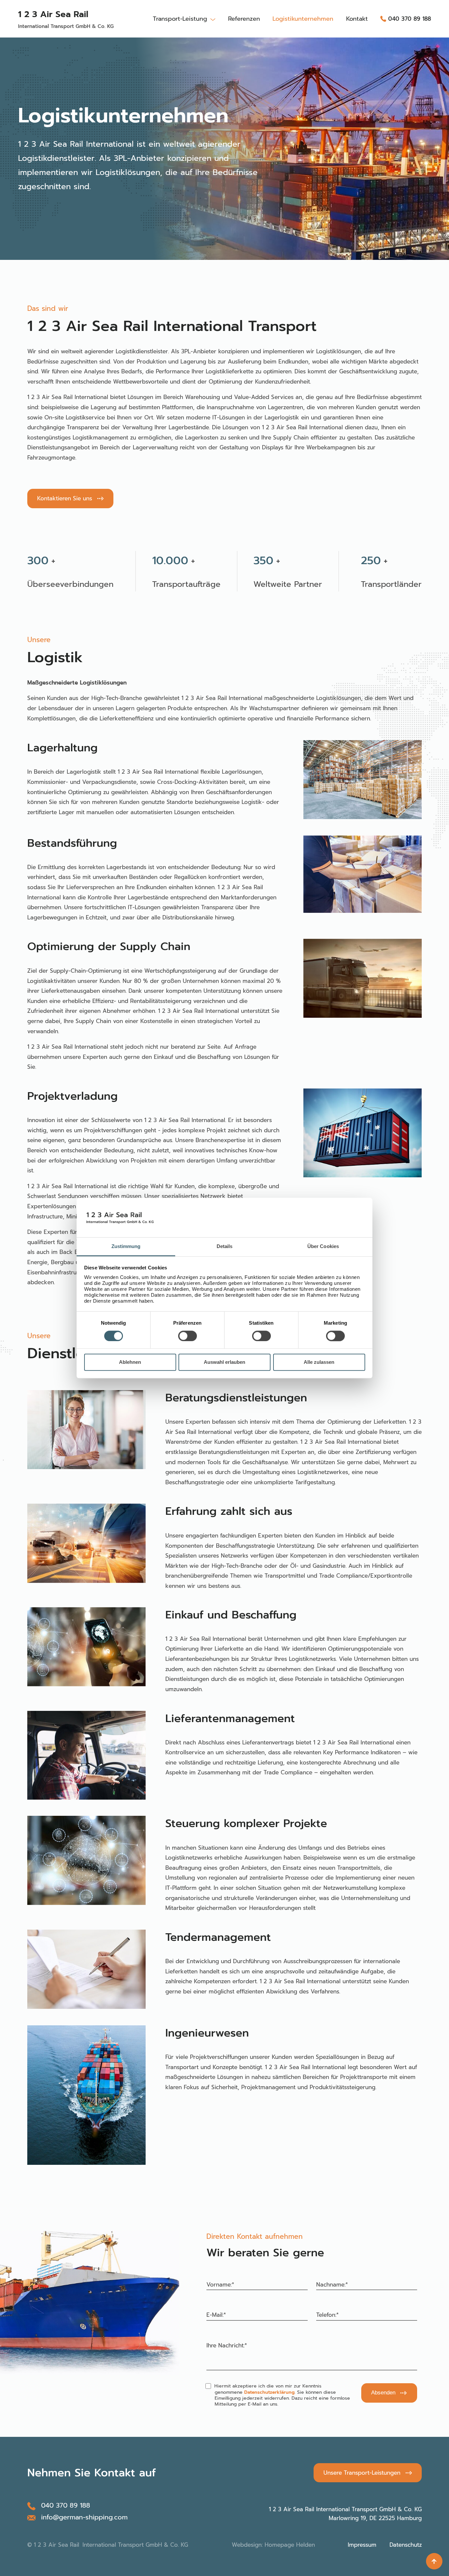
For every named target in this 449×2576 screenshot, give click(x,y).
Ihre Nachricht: (227, 2345)
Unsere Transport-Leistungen (362, 2473)
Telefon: (327, 2315)
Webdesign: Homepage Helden (273, 2545)
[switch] (188, 1336)
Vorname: (220, 2285)
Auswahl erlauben (225, 1362)
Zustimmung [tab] (126, 1246)
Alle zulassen (319, 1362)
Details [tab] (225, 1246)
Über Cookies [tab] (323, 1246)
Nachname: (332, 2285)
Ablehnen (130, 1362)
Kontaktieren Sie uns (65, 498)
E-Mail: (216, 2315)
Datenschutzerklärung (269, 2392)
